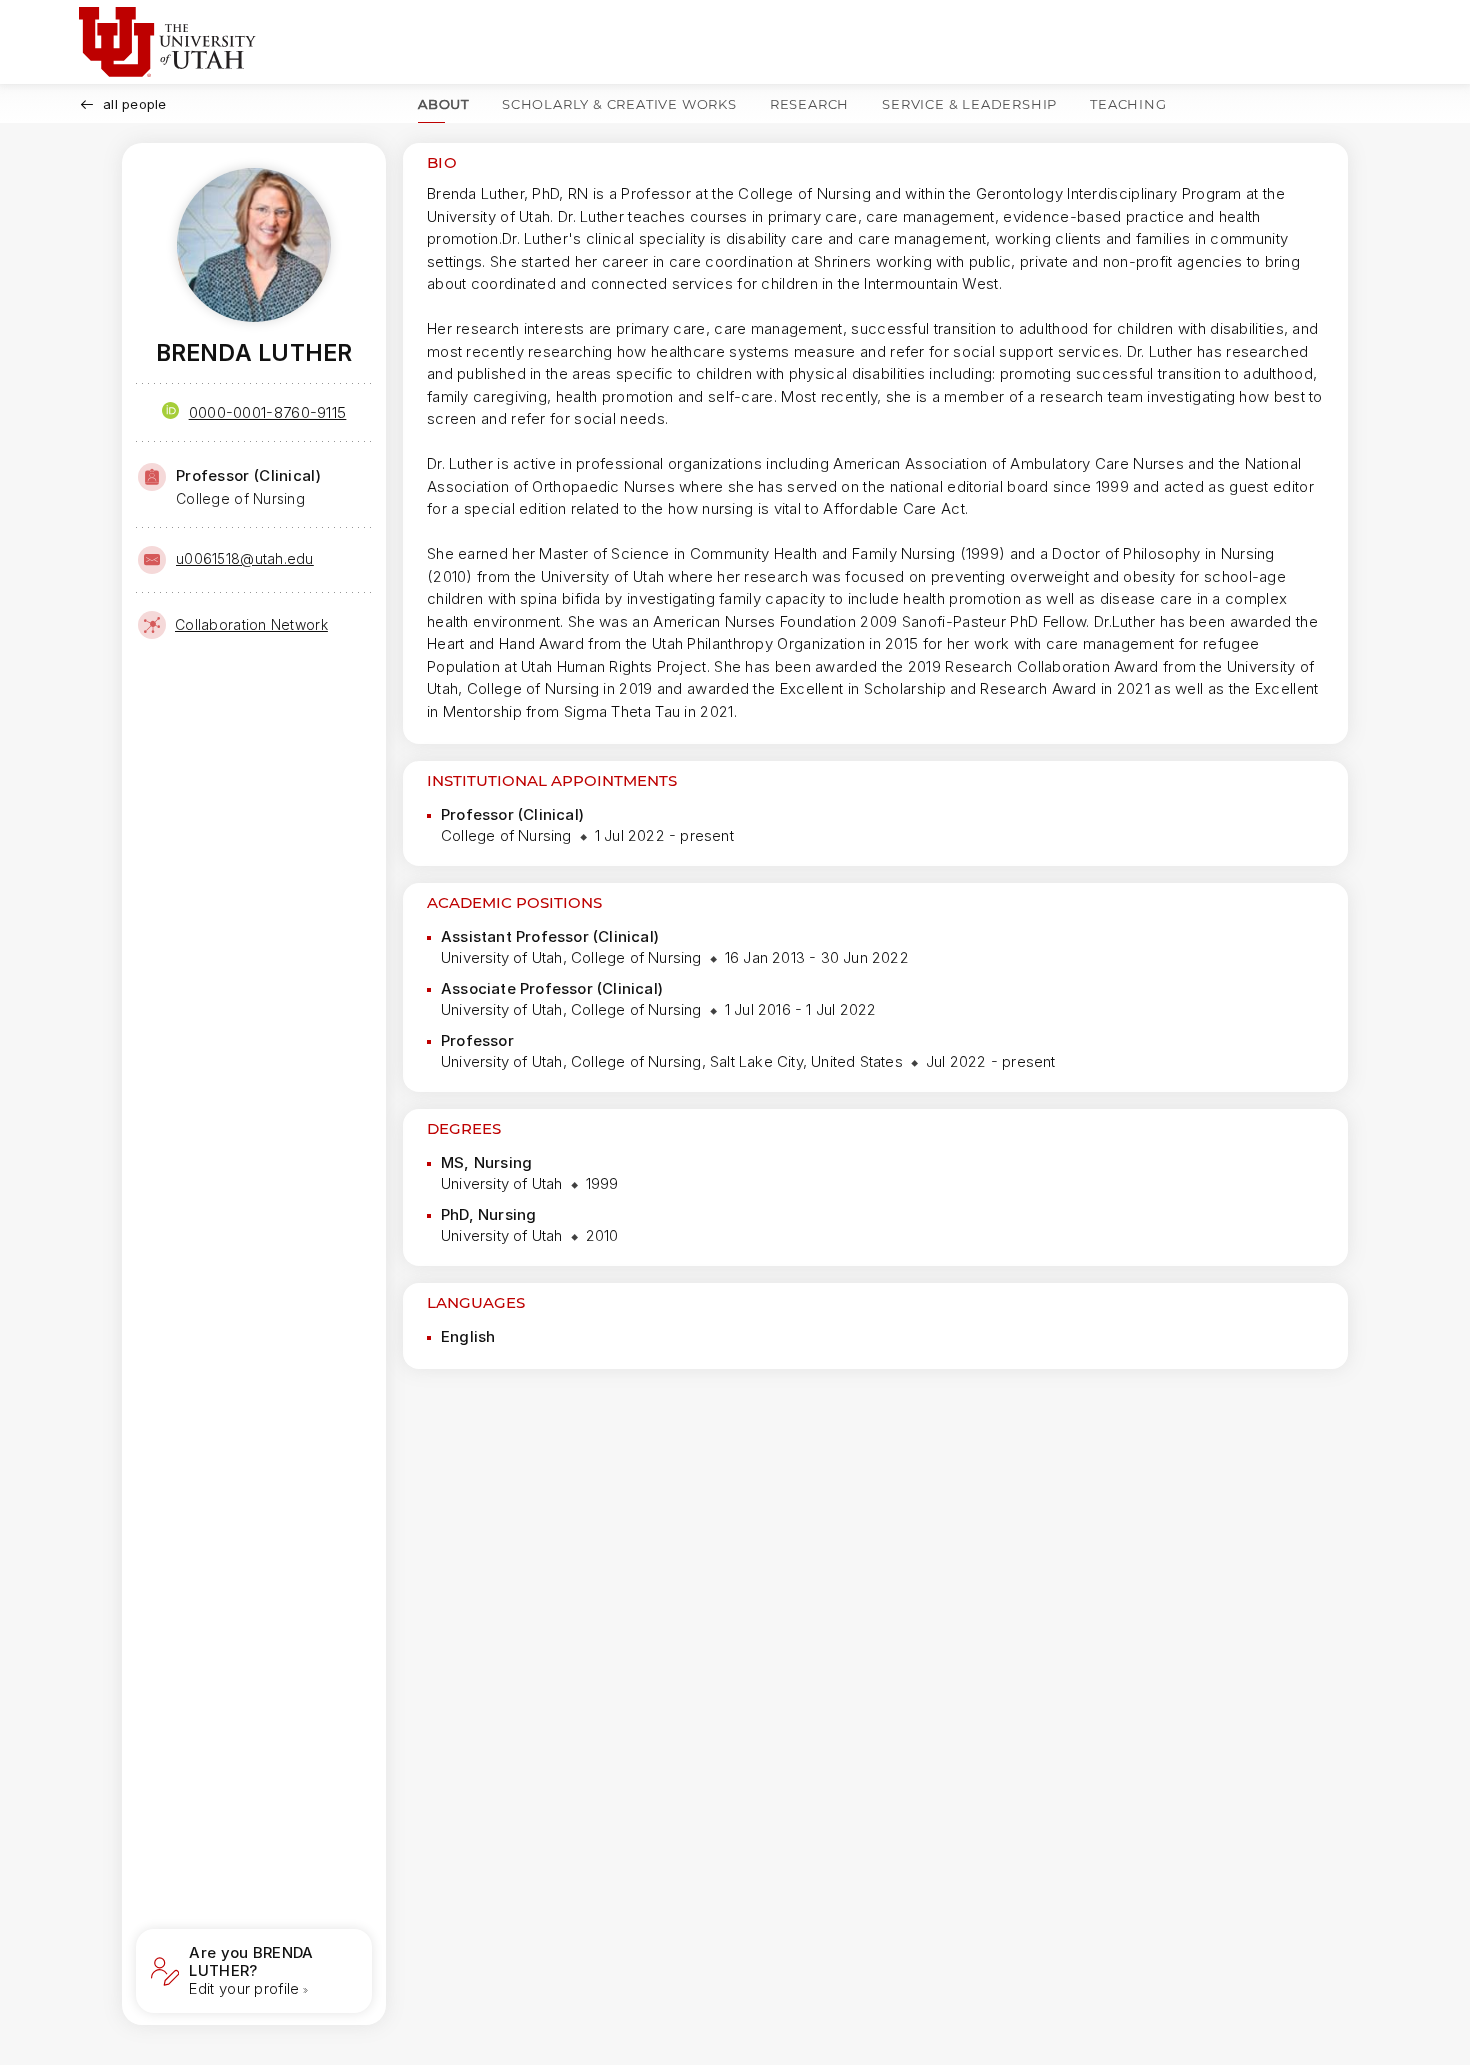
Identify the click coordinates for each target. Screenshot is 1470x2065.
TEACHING (1128, 104)
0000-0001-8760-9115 (268, 412)
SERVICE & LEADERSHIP (969, 104)
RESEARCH (809, 104)
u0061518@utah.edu (245, 558)
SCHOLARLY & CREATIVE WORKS (619, 104)
